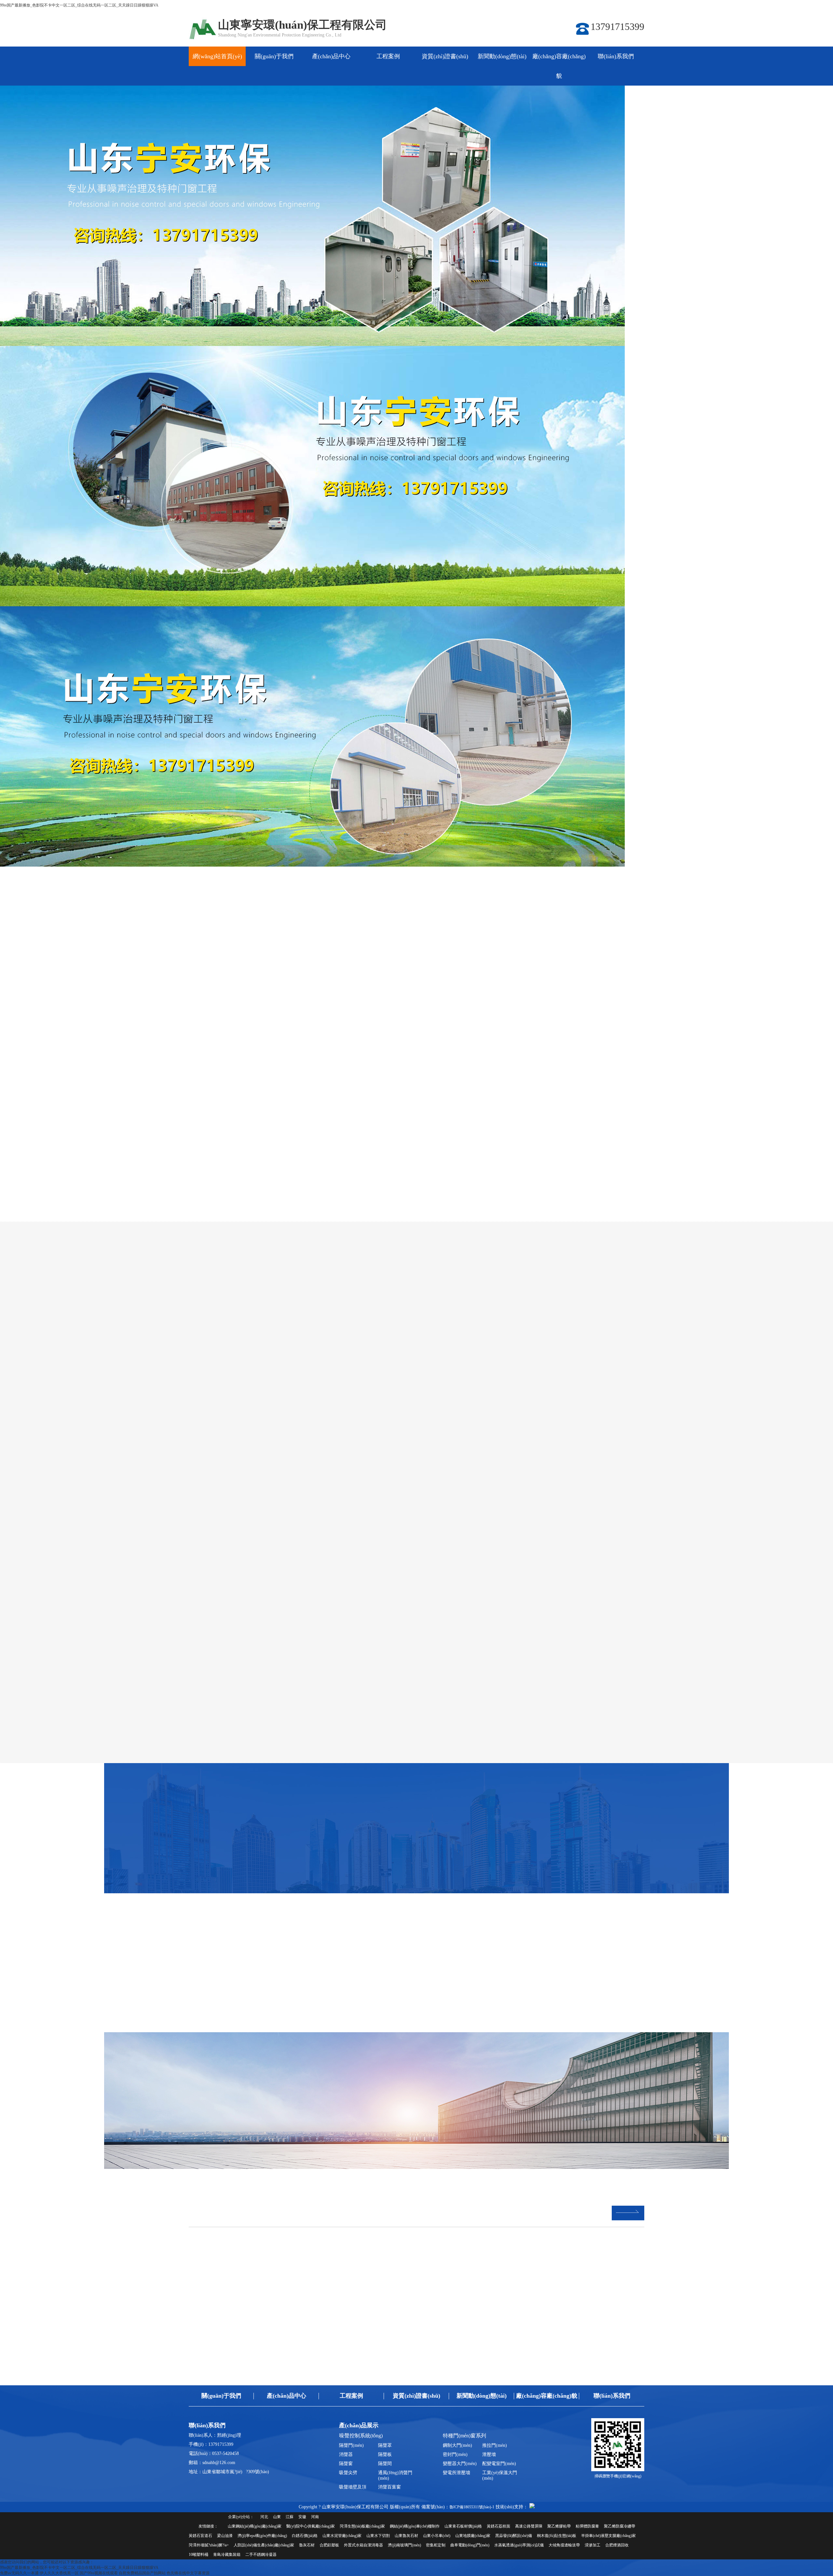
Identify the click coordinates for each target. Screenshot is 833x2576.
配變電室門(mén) (499, 2464)
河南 (315, 2517)
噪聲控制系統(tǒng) (364, 983)
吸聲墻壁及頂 (353, 2487)
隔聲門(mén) (351, 2445)
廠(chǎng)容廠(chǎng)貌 (559, 66)
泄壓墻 (489, 2454)
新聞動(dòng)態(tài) (502, 56)
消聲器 (346, 2454)
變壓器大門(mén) (460, 2464)
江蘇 (290, 2517)
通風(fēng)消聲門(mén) (395, 2475)
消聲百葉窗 (389, 2487)
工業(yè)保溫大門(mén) (500, 2475)
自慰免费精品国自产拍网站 (142, 2573)
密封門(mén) (455, 2454)
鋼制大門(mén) (457, 2445)
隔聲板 (385, 2454)
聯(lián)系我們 (616, 56)
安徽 (302, 2517)
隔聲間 (385, 2464)
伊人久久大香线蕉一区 (59, 2573)
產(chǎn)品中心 (331, 56)
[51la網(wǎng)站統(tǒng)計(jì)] (532, 2507)
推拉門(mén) (495, 2445)
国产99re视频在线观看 (99, 2573)
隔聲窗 (346, 2464)
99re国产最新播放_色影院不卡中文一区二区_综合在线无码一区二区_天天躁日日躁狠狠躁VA (79, 5)
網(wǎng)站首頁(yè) (217, 56)
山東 (277, 2517)
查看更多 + (182, 1924)
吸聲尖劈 (348, 2473)
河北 (264, 2517)
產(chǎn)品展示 (359, 2425)
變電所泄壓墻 (457, 2473)
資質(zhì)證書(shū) (445, 56)
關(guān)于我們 (274, 56)
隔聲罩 (385, 2445)
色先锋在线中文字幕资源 (188, 2573)
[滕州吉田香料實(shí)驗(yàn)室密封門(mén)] (506, 2095)
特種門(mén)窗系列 (469, 983)
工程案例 (388, 56)
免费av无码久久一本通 (19, 2573)
